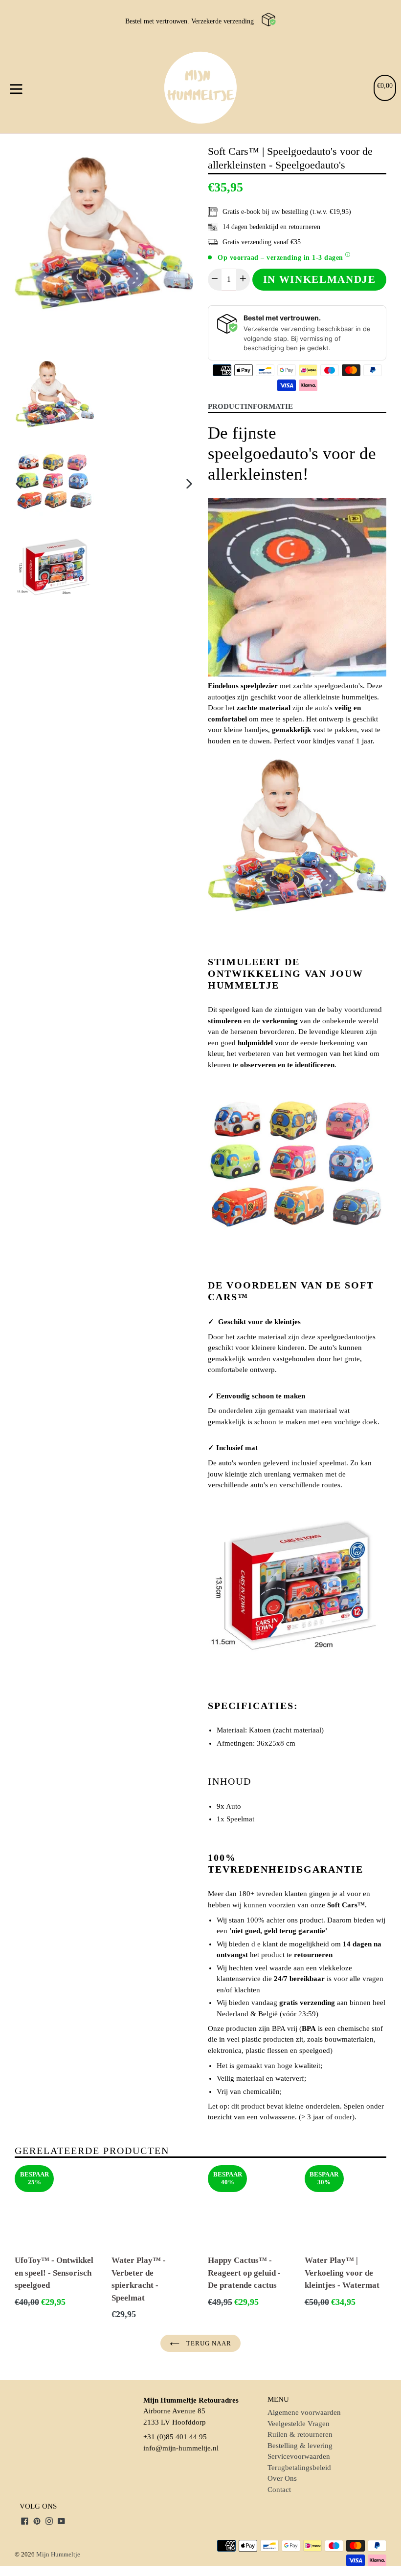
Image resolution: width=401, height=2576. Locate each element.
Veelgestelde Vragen (299, 2424)
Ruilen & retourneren (300, 2434)
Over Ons (282, 2478)
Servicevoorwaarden (299, 2456)
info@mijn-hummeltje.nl (181, 2448)
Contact (279, 2490)
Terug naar (208, 2343)
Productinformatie (250, 406)
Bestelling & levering (300, 2446)
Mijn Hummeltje (58, 2554)
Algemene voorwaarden (304, 2412)
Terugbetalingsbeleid (299, 2468)
